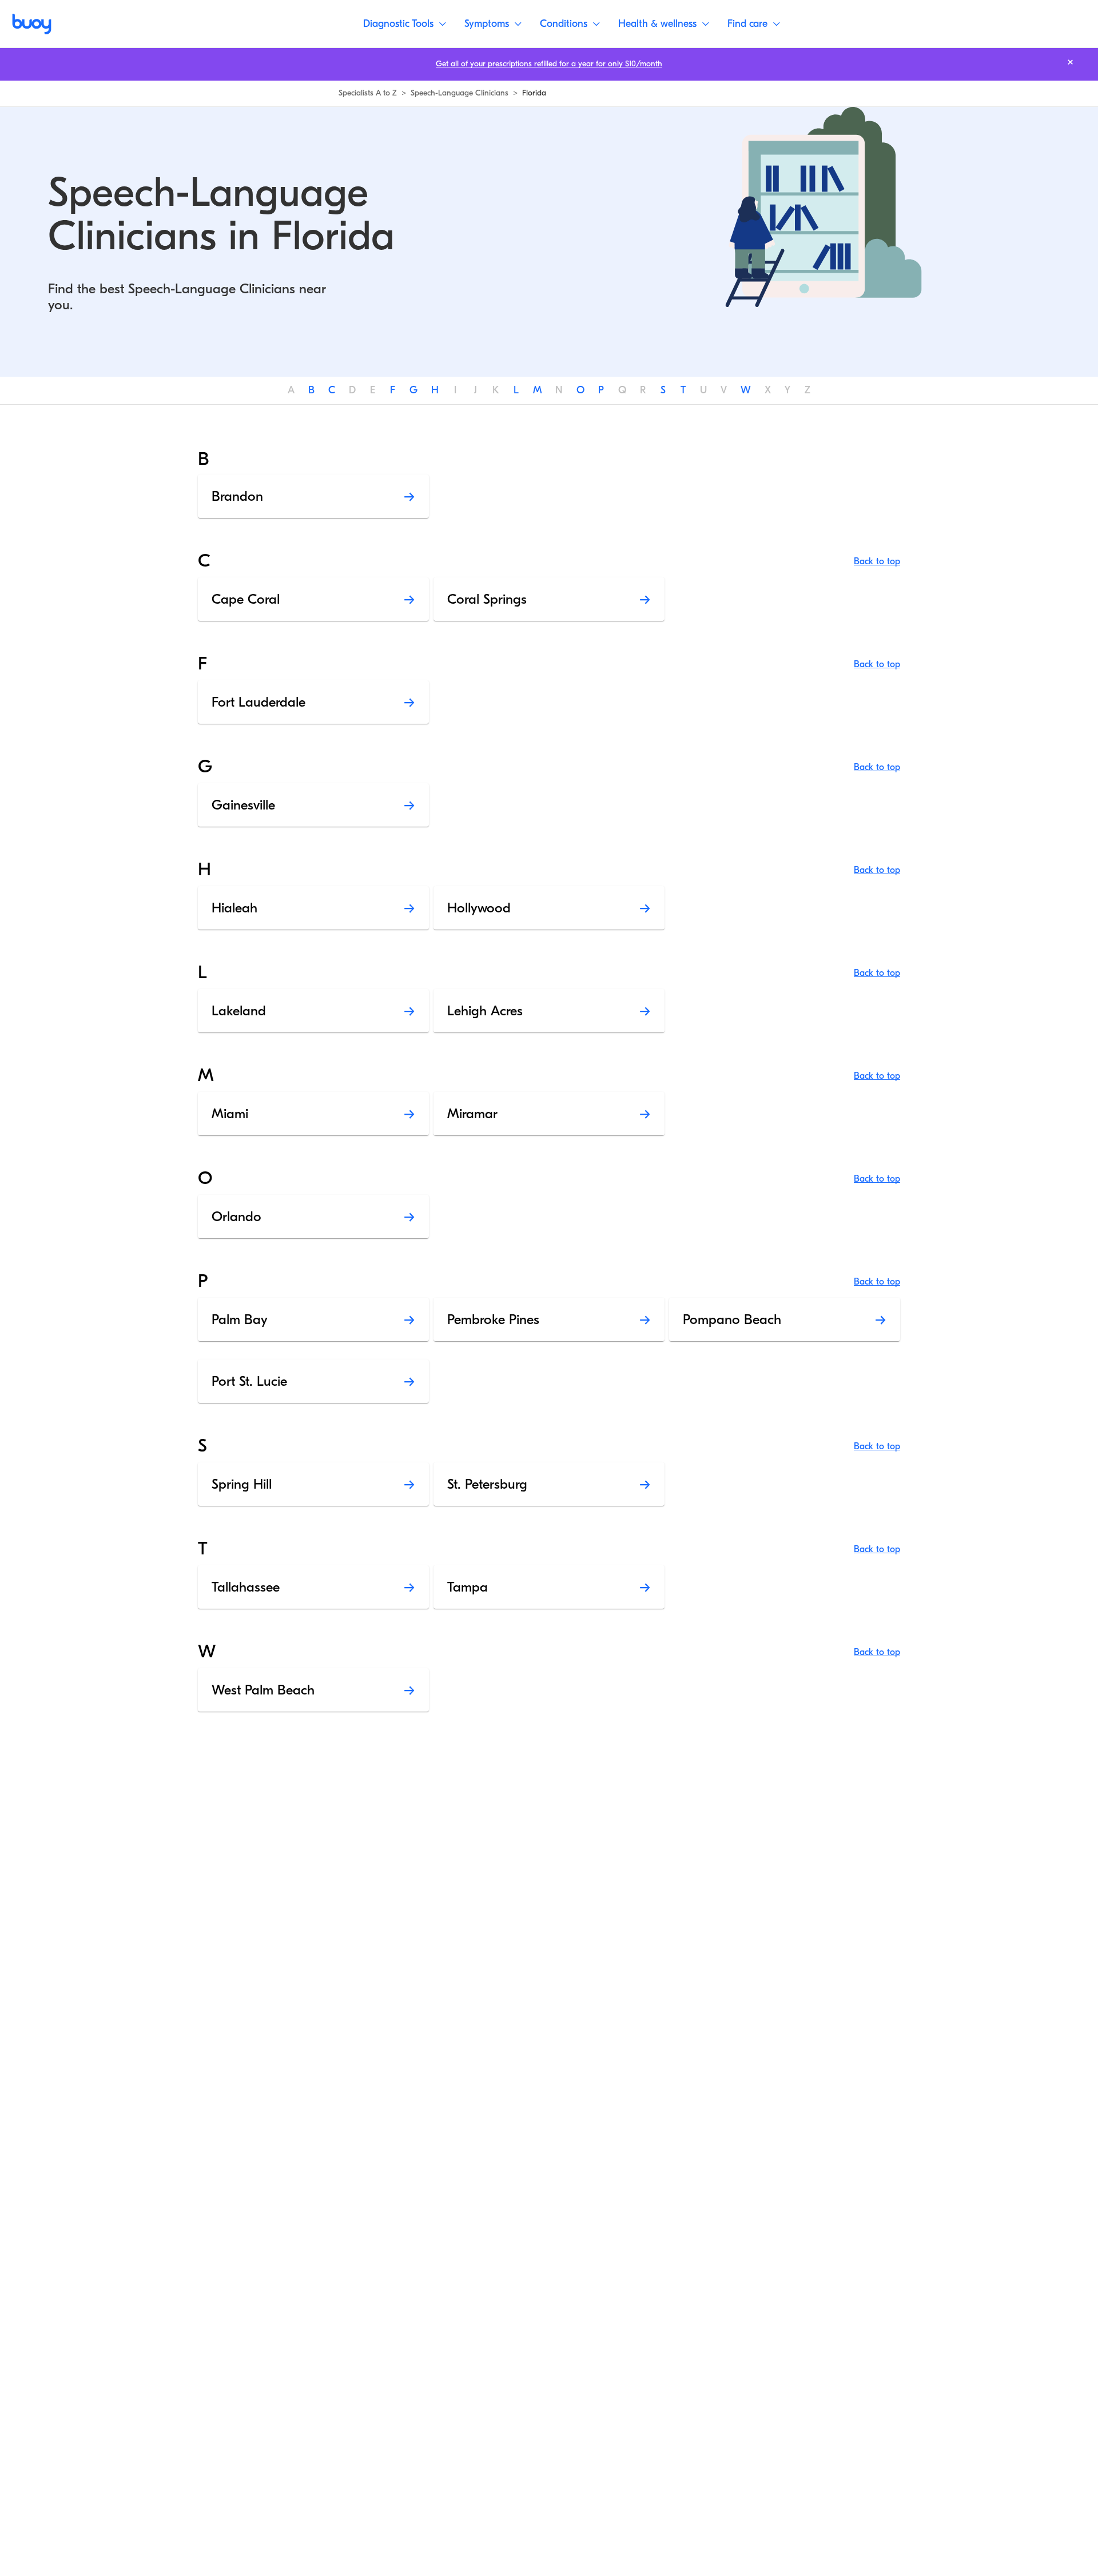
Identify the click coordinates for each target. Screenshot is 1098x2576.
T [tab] (683, 390)
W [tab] (746, 390)
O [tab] (580, 390)
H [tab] (435, 390)
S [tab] (663, 390)
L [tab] (516, 390)
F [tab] (393, 390)
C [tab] (332, 390)
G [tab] (413, 390)
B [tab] (311, 390)
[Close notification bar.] (1070, 62)
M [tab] (537, 390)
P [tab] (601, 390)
